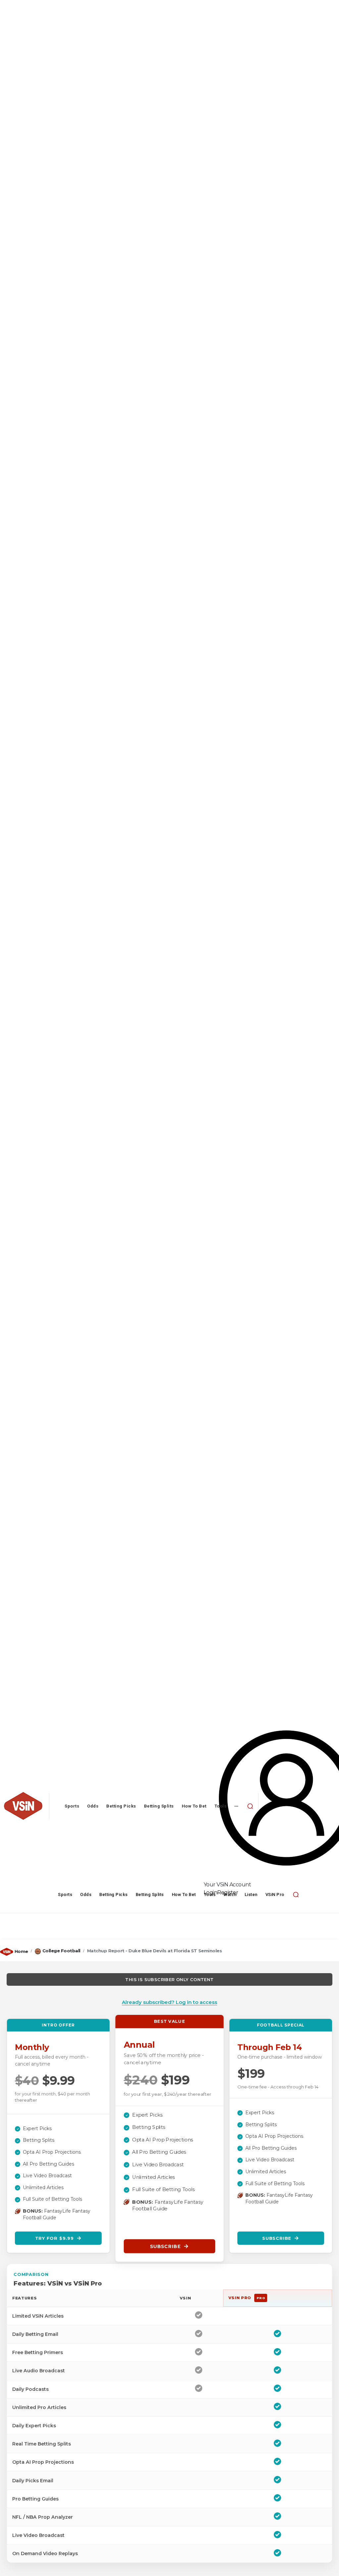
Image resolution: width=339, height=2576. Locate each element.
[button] (250, 1806)
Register (228, 1893)
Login (211, 1893)
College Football (61, 1951)
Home (21, 1951)
